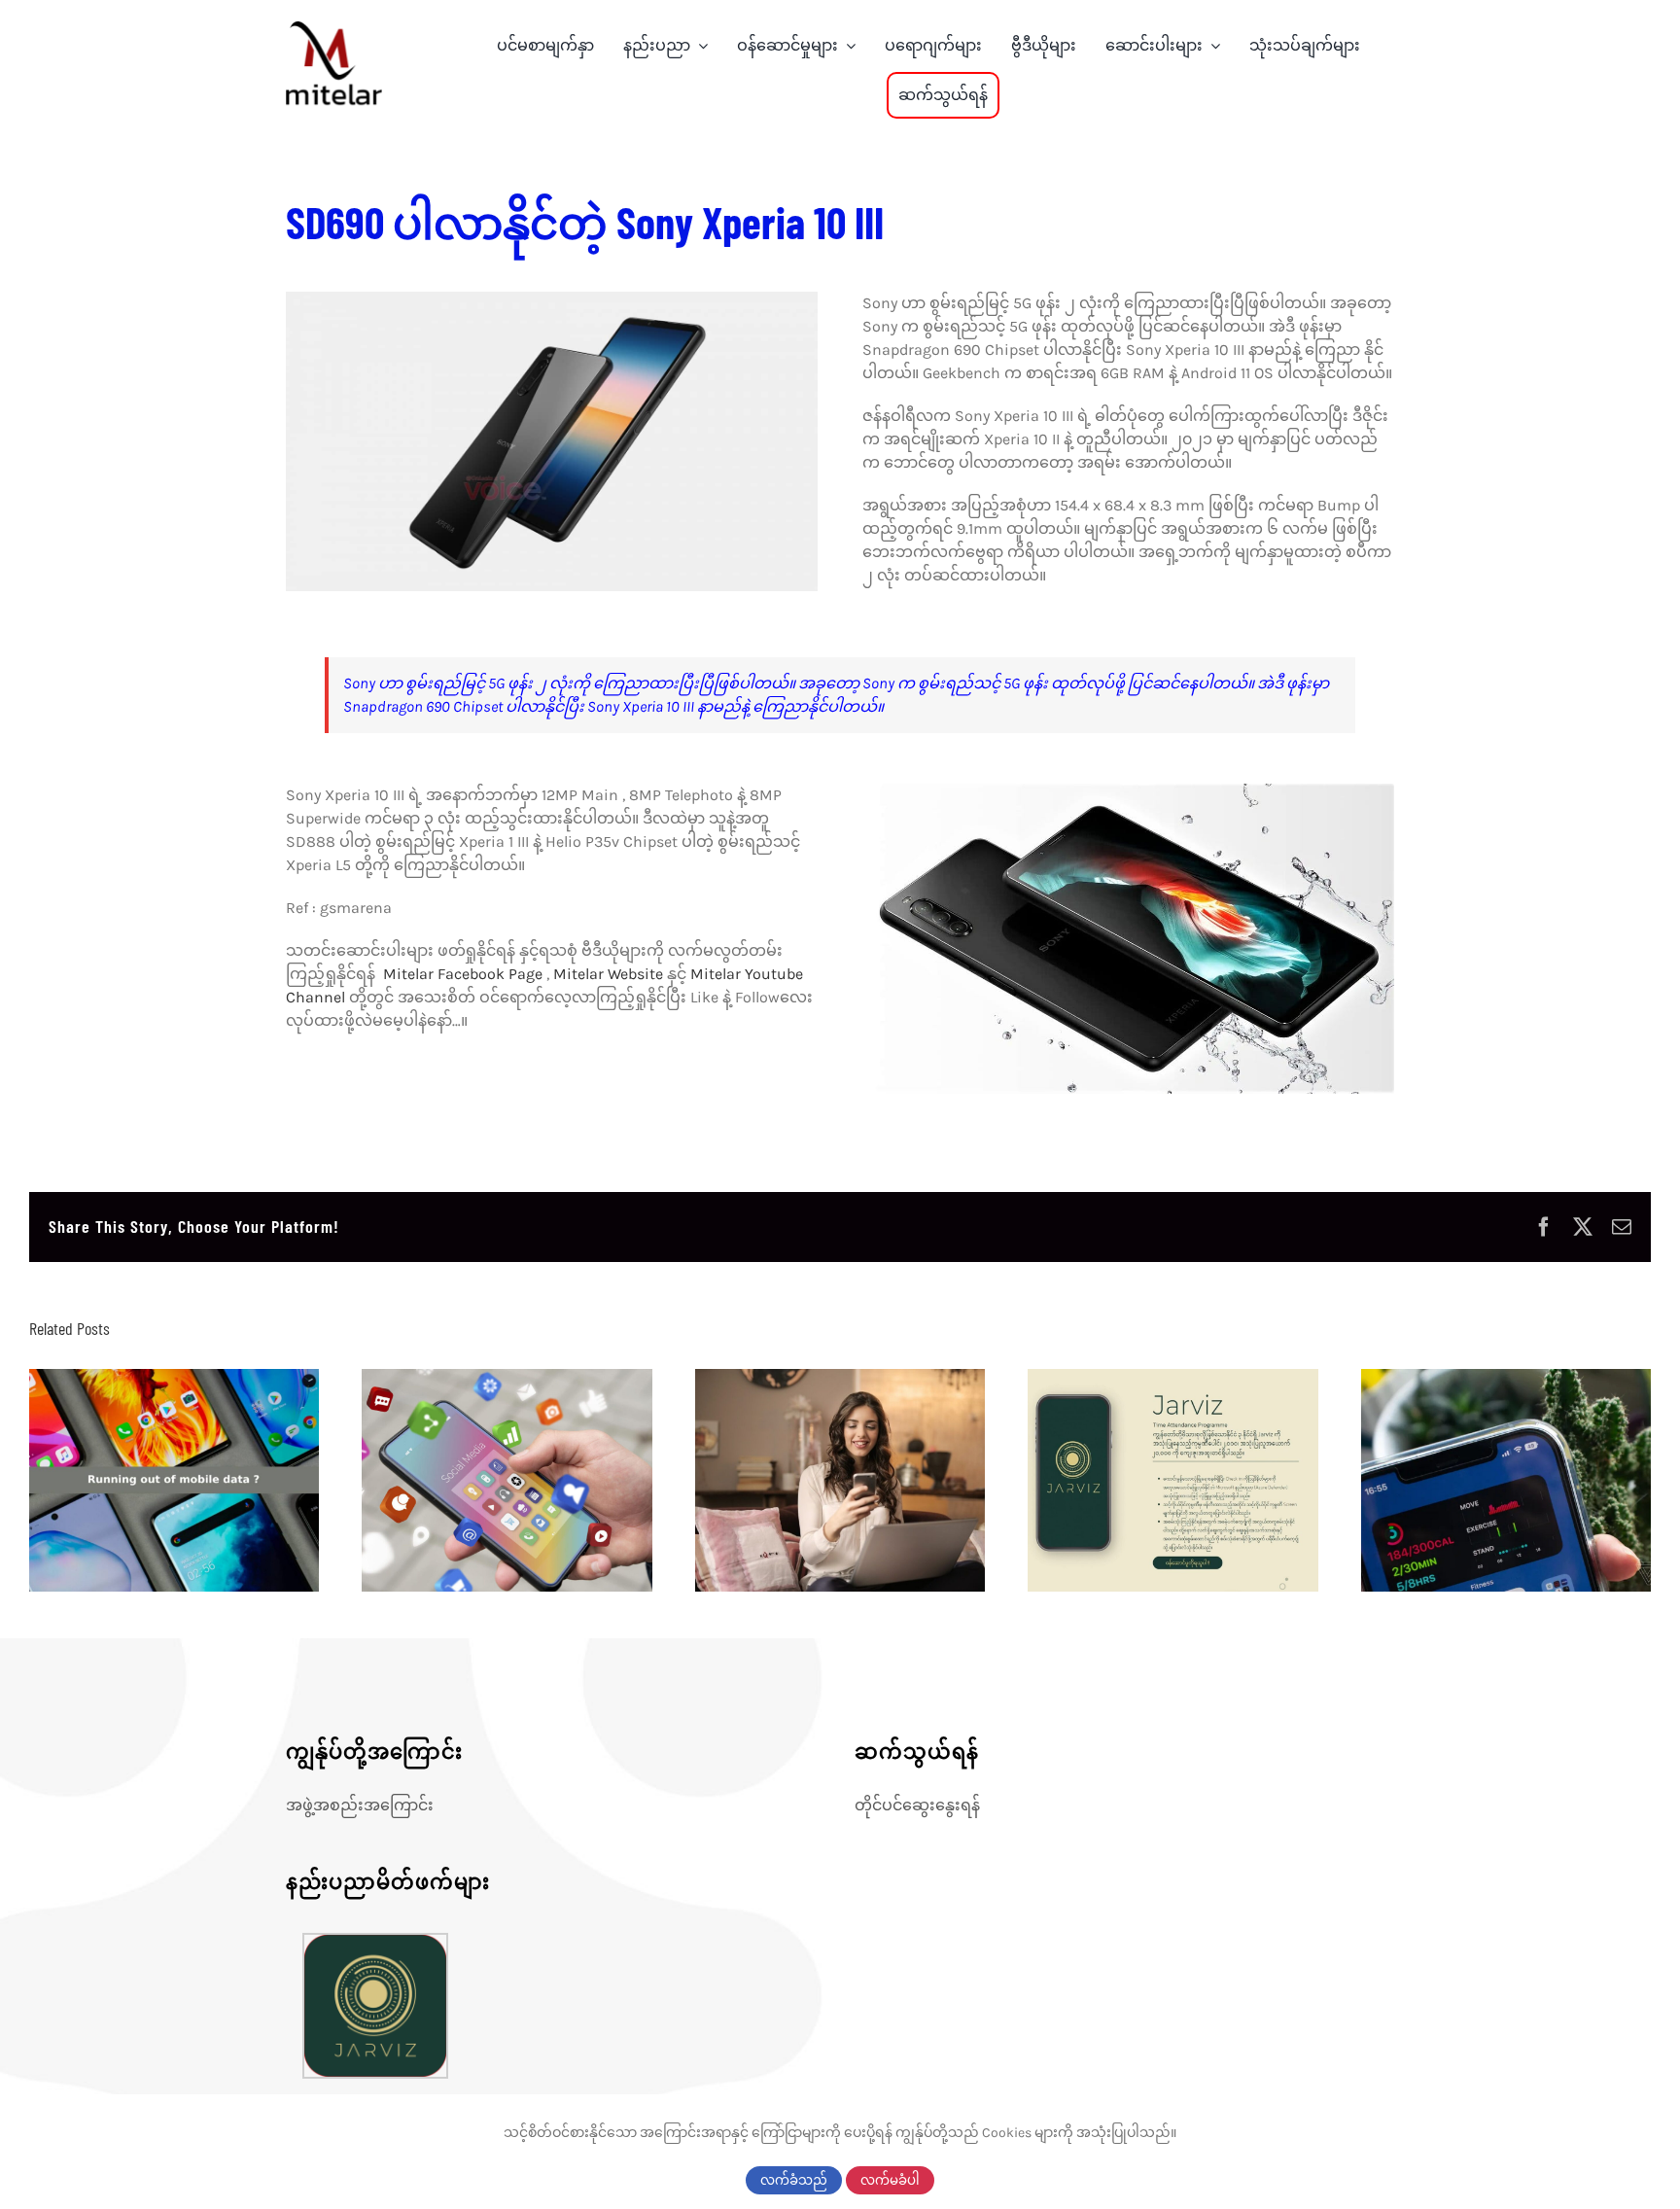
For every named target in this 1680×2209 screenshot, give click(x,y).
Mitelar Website (608, 974)
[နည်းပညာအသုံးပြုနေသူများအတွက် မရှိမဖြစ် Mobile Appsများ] (507, 1480)
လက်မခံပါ (890, 2180)
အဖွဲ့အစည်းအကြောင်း (360, 1805)
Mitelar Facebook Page (459, 974)
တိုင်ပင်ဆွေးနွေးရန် (917, 1805)
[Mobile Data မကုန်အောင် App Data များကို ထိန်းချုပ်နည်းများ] (174, 1480)
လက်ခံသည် (794, 2180)
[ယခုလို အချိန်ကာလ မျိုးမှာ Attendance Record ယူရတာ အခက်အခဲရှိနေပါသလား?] (1172, 1480)
